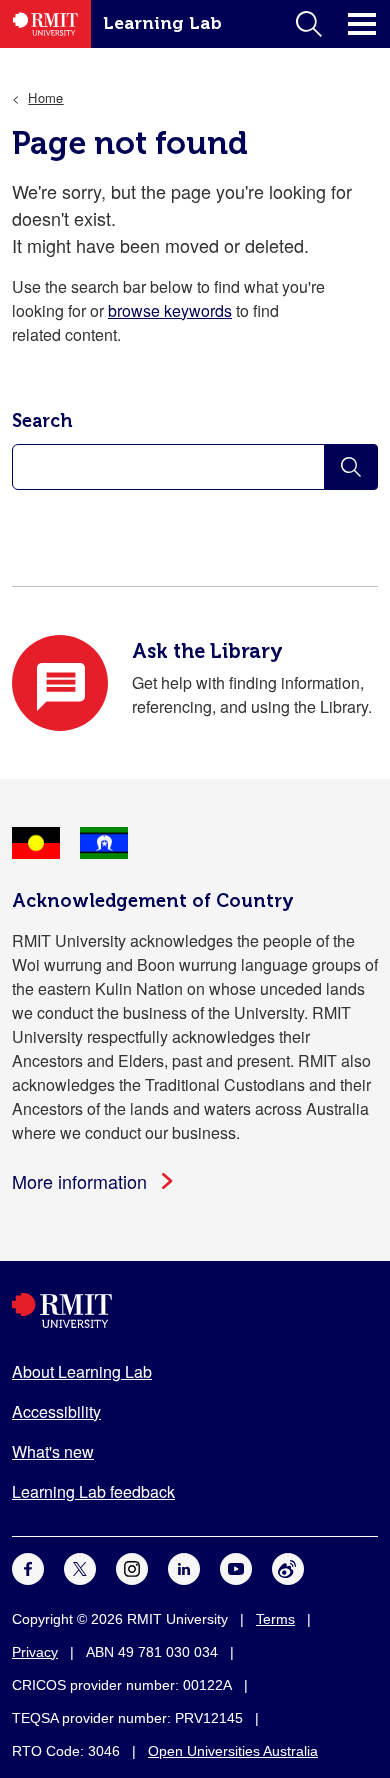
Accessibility (56, 1411)
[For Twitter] (80, 1566)
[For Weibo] (288, 1566)
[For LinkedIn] (184, 1566)
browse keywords (170, 310)
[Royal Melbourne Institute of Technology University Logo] (195, 1310)
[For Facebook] (28, 1566)
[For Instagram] (132, 1566)
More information (79, 1181)
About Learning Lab (82, 1371)
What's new (53, 1451)
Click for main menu (362, 24)
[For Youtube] (236, 1566)
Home (45, 97)
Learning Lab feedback (93, 1491)
